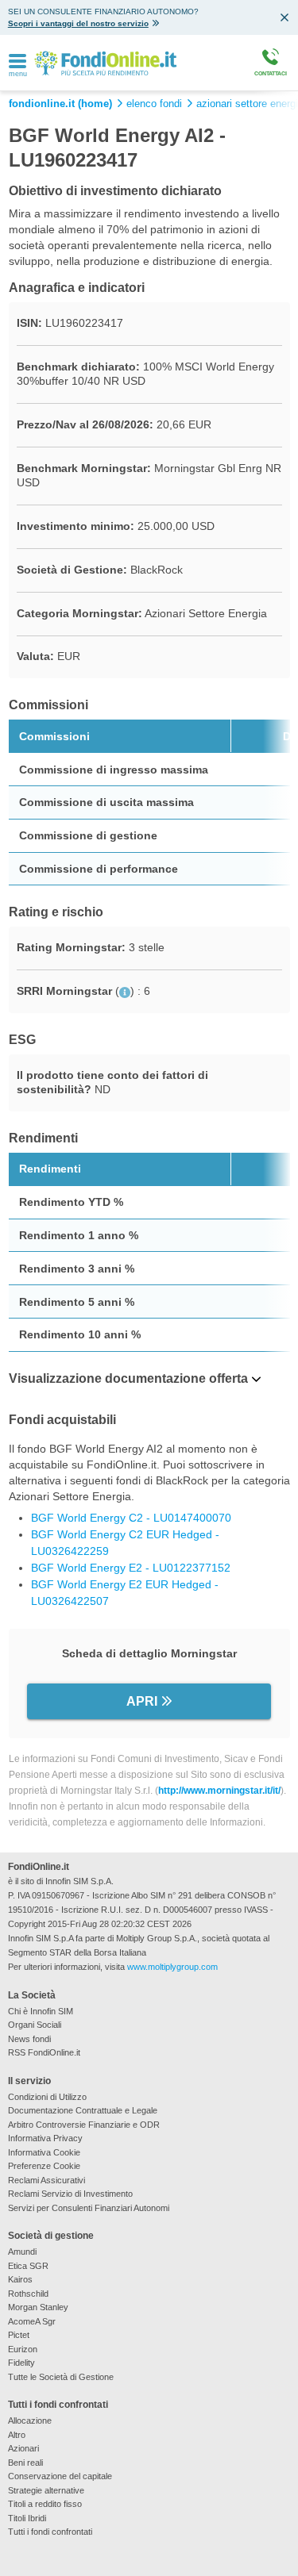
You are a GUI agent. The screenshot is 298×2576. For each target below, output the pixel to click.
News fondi (29, 2039)
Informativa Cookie (44, 2152)
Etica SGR (28, 2266)
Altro (17, 2435)
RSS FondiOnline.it (44, 2052)
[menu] (17, 62)
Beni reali (25, 2463)
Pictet (19, 2335)
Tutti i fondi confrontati (50, 2532)
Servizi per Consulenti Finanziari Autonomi (89, 2208)
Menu (18, 74)
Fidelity (21, 2363)
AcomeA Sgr (32, 2321)
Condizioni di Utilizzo (47, 2097)
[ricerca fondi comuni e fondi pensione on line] (105, 62)
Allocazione (30, 2421)
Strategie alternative (46, 2490)
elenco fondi (154, 104)
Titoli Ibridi (27, 2518)
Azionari (23, 2448)
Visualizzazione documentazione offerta (128, 1378)
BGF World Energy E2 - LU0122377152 (131, 1568)
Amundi (22, 2252)
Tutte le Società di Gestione (61, 2377)
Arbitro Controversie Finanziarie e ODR (84, 2125)
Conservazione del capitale (60, 2476)
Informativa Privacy (45, 2138)
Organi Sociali (35, 2025)
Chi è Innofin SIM (41, 2011)
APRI (142, 1701)
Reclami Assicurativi (46, 2180)
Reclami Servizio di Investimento (70, 2194)
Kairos (20, 2279)
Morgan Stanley (38, 2307)
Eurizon (23, 2349)
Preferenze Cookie (44, 2166)
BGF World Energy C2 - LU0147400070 (131, 1518)
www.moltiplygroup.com (172, 1967)
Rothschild (28, 2294)
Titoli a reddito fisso (45, 2504)
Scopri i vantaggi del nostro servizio (78, 23)
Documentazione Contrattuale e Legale (83, 2110)
